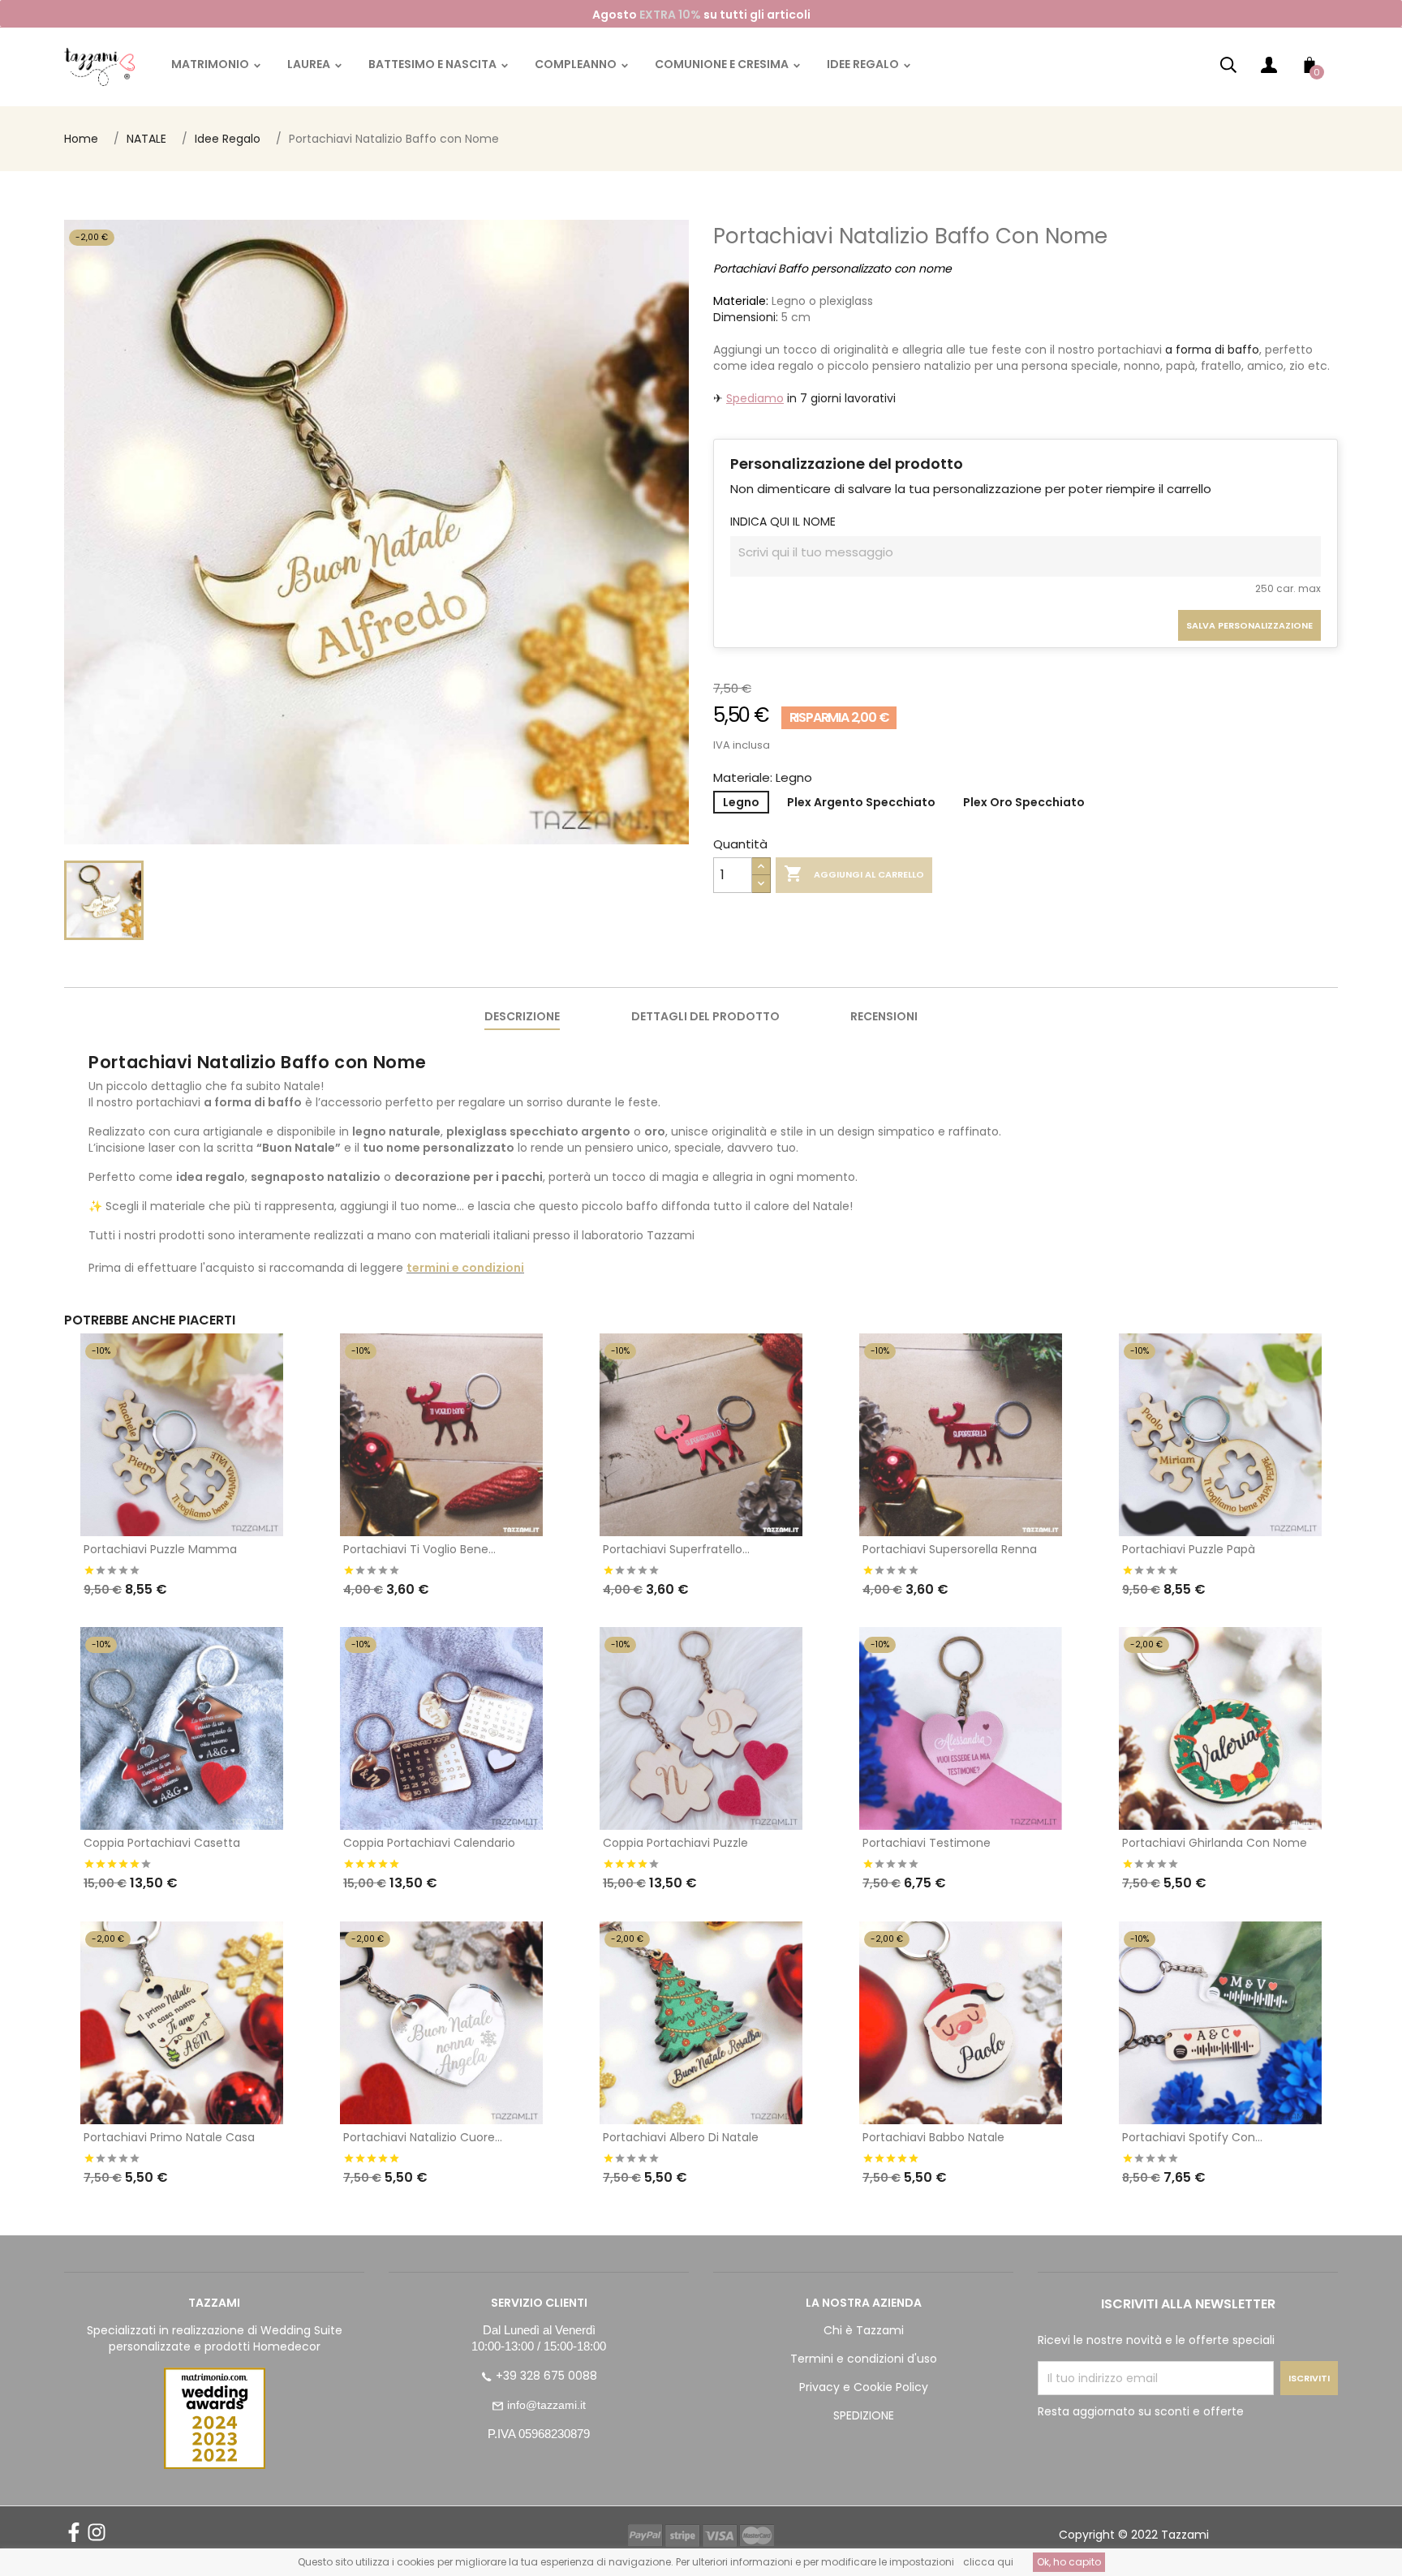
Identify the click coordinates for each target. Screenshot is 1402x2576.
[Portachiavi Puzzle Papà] (1220, 1435)
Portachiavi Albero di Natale (681, 2137)
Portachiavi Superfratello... (676, 1549)
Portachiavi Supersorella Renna (950, 1549)
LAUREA (310, 64)
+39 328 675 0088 (546, 2376)
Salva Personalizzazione (1249, 625)
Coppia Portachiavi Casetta (162, 1843)
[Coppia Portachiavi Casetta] (182, 1728)
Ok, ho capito (1069, 2562)
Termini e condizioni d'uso (864, 2359)
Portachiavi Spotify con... (1192, 2137)
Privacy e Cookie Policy (864, 2387)
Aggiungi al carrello (854, 874)
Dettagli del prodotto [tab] (705, 1016)
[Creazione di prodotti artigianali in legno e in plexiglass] (99, 66)
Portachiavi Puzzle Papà (1189, 1549)
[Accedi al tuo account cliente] (1269, 69)
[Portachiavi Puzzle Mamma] (182, 1435)
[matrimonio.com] (214, 2418)
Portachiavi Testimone (927, 1843)
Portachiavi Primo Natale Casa (169, 2137)
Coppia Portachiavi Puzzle (675, 1843)
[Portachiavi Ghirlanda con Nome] (1220, 1728)
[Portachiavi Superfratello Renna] (701, 1435)
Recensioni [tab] (884, 1016)
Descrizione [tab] (522, 1016)
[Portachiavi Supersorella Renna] (961, 1435)
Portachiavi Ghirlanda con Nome (1215, 1843)
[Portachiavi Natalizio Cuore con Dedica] (441, 2023)
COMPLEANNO (577, 64)
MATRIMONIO (211, 64)
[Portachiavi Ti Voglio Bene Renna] (441, 1435)
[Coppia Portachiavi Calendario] (441, 1728)
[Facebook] (74, 2538)
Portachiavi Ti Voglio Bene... (419, 1549)
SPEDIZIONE (864, 2415)
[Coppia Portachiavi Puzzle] (701, 1728)
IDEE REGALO (864, 64)
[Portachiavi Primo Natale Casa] (182, 2023)
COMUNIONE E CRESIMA (723, 64)
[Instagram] (97, 2538)
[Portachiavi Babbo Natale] (961, 2023)
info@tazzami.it (546, 2405)
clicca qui (988, 2562)
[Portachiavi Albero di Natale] (701, 2023)
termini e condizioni (465, 1268)
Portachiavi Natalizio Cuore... (423, 2137)
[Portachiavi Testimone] (961, 1728)
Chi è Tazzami (864, 2330)
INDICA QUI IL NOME (783, 522)
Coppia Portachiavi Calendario (429, 1843)
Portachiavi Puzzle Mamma (160, 1549)
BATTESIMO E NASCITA (434, 64)
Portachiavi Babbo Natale (933, 2137)
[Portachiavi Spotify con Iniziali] (1220, 2023)
